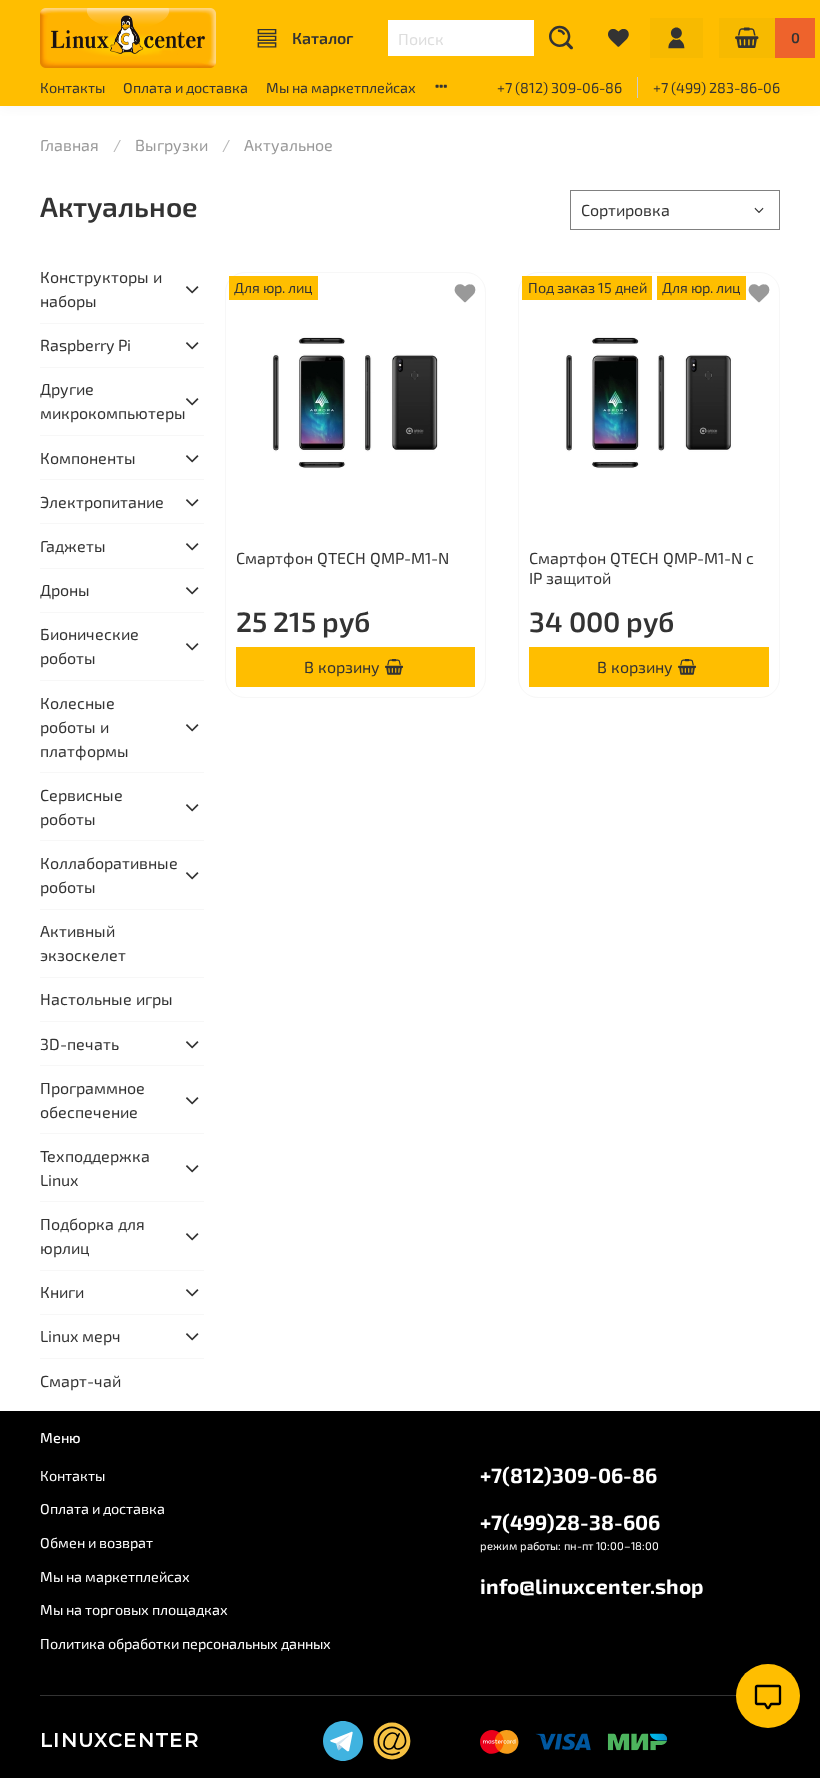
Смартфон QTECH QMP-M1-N (342, 557)
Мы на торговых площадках (134, 1609)
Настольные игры (106, 998)
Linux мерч (80, 1335)
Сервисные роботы (81, 806)
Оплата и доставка (185, 87)
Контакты (72, 87)
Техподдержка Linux (95, 1167)
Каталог (322, 37)
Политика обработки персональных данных (185, 1643)
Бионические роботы (89, 645)
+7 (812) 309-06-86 (559, 87)
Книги (62, 1291)
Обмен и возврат (96, 1542)
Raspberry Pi (85, 344)
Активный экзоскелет (83, 942)
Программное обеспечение (92, 1099)
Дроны (65, 589)
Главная (69, 144)
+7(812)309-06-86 (568, 1474)
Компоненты (88, 457)
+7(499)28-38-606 (570, 1521)
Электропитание (102, 501)
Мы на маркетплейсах (341, 87)
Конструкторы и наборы (101, 288)
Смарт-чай (80, 1380)
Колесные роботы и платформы (84, 726)
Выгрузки (171, 144)
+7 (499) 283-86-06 (716, 87)
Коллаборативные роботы (106, 874)
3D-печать (79, 1043)
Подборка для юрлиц (92, 1235)
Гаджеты (73, 545)
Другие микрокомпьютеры (106, 400)
